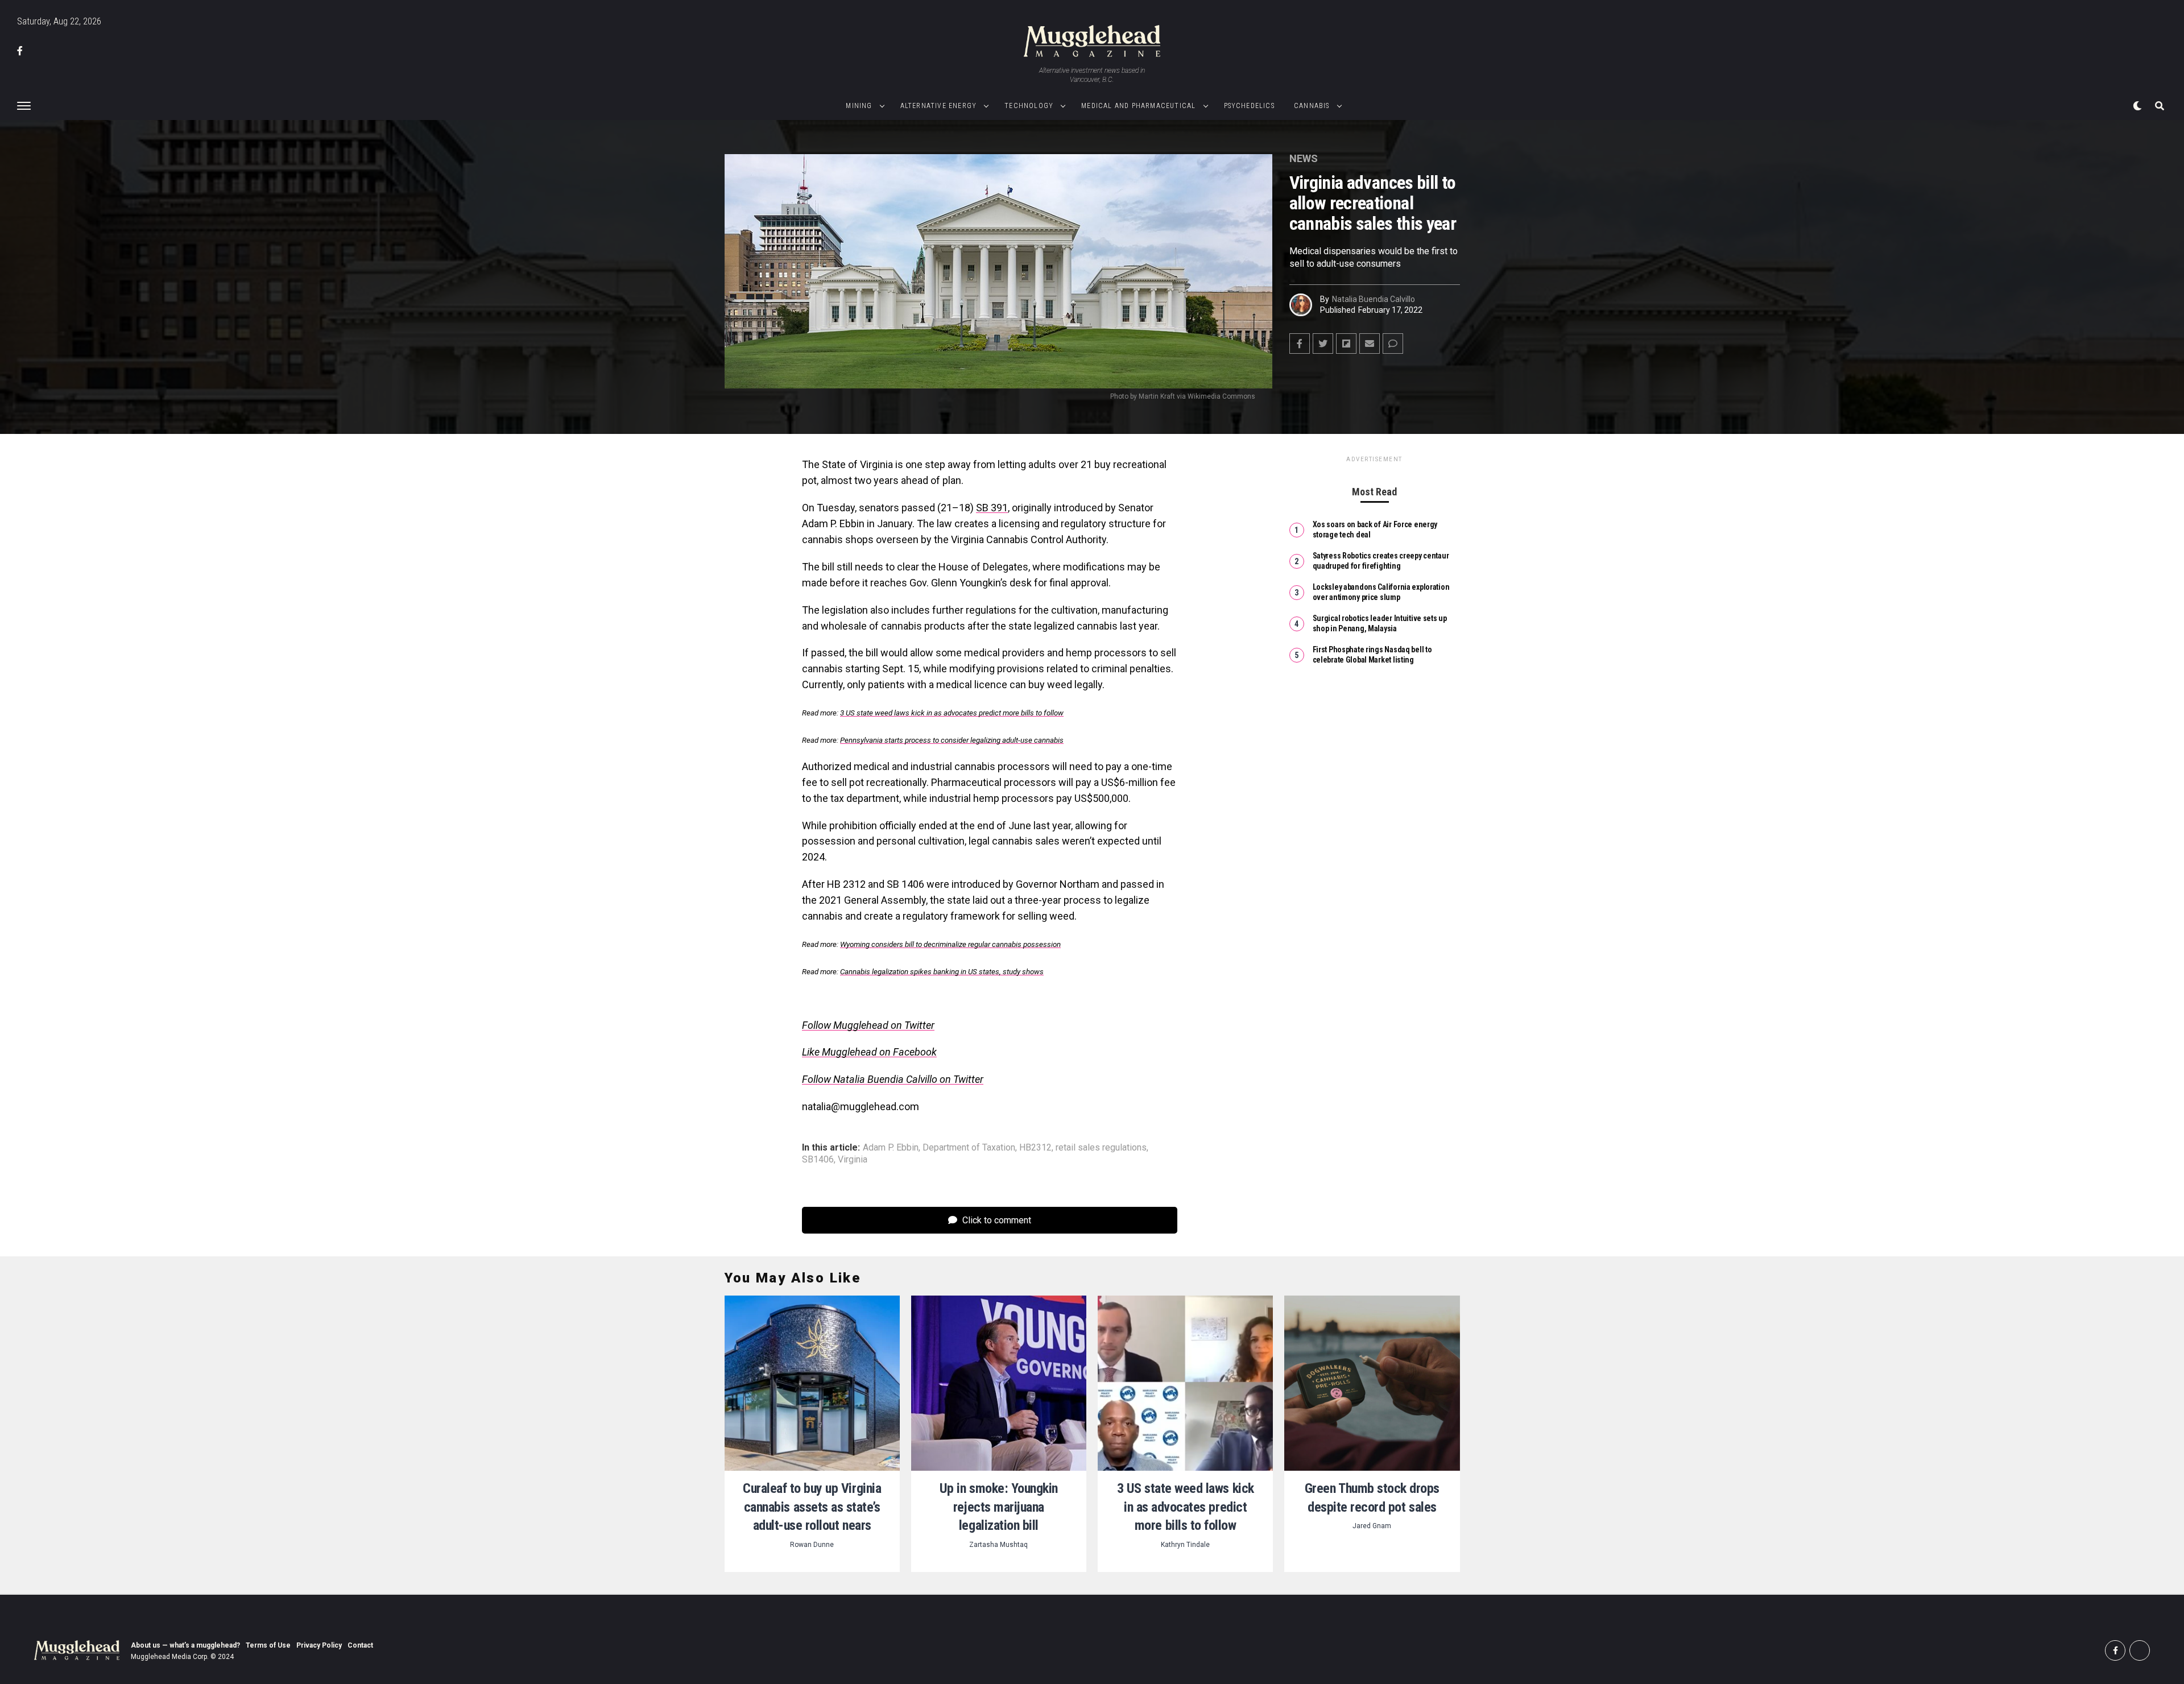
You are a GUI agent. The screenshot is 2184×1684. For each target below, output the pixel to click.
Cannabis (1312, 106)
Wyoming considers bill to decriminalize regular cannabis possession (950, 944)
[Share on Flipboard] (1346, 344)
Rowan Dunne (812, 1545)
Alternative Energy (939, 106)
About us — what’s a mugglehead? (185, 1645)
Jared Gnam (1372, 1526)
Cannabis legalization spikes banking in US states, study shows (942, 972)
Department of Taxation (969, 1148)
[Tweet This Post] (1323, 344)
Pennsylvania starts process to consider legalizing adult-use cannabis (952, 740)
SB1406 (818, 1160)
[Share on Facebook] (1300, 344)
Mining (859, 106)
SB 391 (992, 508)
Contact (360, 1645)
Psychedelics (1249, 106)
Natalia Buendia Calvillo (1374, 299)
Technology (1029, 106)
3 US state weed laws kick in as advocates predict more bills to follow (952, 713)
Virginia (853, 1160)
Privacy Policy (319, 1645)
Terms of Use (268, 1645)
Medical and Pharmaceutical (1138, 106)
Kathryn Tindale (1185, 1545)
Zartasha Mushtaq (998, 1545)
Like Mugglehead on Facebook (869, 1052)
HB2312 (1035, 1148)
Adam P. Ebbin (891, 1148)
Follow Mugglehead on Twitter (868, 1025)
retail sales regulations (1101, 1148)
